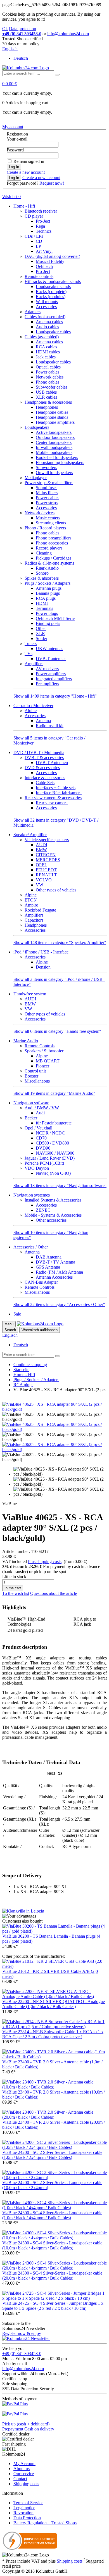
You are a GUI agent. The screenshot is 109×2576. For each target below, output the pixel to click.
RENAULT (46, 875)
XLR (40, 633)
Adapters (33, 312)
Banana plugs (48, 593)
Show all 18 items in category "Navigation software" (60, 1185)
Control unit (35, 1071)
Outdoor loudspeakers (55, 437)
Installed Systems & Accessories (53, 1200)
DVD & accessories (42, 768)
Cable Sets (45, 783)
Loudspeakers (37, 427)
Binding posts (48, 623)
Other (41, 628)
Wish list (11, 197)
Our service (24, 2474)
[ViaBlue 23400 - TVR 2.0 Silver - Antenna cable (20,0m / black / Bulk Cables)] (54, 2117)
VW (40, 885)
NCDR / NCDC (50, 1133)
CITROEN (46, 855)
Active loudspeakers (54, 432)
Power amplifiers (51, 674)
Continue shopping (30, 1365)
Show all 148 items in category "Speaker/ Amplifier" (60, 942)
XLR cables (46, 397)
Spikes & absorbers (42, 578)
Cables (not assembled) (45, 317)
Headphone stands (52, 417)
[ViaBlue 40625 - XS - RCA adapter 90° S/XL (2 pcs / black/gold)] (54, 1409)
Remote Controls (40, 1046)
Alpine (31, 711)
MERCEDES (48, 860)
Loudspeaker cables (53, 332)
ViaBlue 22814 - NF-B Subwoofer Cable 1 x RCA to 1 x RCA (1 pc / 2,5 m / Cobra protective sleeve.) (53, 2034)
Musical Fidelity (50, 261)
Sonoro (42, 573)
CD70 (41, 1138)
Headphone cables (52, 412)
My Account (24, 2464)
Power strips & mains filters (49, 483)
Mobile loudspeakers (54, 452)
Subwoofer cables (52, 387)
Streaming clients (51, 523)
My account (13, 127)
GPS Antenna (48, 1267)
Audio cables (47, 327)
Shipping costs (26, 2484)
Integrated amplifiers (54, 679)
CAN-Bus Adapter (41, 1282)
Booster (31, 1076)
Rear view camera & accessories (53, 798)
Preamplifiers (47, 684)
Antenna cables (49, 322)
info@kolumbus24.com (23, 2369)
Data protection (22, 29)
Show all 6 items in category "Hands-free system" (57, 1031)
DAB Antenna (49, 1257)
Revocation (23, 2513)
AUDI (42, 845)
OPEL (42, 865)
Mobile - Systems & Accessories (53, 1215)
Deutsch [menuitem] (21, 58)
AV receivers (47, 669)
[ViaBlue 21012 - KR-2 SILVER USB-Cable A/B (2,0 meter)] (54, 1966)
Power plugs (47, 613)
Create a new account (26, 172)
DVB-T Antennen (52, 763)
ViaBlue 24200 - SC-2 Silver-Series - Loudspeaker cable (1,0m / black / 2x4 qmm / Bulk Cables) (52, 2155)
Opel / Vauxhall (38, 1128)
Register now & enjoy (22, 2333)
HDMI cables (48, 352)
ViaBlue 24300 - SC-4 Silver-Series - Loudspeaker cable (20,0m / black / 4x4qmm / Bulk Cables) (52, 2276)
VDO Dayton (37, 1168)
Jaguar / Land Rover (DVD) (50, 1158)
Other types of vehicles (56, 890)
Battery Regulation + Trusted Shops (45, 2523)
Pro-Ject (43, 221)
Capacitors (34, 920)
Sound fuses (47, 488)
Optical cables (48, 367)
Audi (40, 1113)
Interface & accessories (45, 778)
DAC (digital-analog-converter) (52, 256)
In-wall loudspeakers (54, 447)
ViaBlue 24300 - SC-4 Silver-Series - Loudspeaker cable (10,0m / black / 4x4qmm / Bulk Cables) (52, 2245)
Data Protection (27, 2518)
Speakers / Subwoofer (44, 1051)
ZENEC (43, 1210)
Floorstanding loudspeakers (60, 462)
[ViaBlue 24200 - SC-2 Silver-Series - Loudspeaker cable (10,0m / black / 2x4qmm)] (54, 2177)
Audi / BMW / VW (42, 1108)
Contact (20, 2479)
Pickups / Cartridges (54, 558)
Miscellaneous (37, 1081)
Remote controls (39, 276)
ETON (31, 900)
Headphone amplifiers (55, 422)
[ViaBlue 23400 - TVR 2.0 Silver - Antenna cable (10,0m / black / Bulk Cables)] (54, 2087)
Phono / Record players (45, 528)
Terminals (44, 608)
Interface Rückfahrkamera (59, 793)
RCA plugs (46, 598)
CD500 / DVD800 (52, 1143)
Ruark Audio (47, 568)
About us (22, 2469)
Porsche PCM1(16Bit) (44, 1163)
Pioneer (42, 1066)
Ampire (31, 905)
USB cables (46, 392)
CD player (34, 216)
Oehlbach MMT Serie (55, 618)
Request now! (52, 183)
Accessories (46, 307)
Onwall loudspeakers (54, 473)
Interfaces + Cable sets (56, 788)
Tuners (31, 644)
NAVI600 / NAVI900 (55, 1153)
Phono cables (48, 382)
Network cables (50, 377)
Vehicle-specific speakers (47, 840)
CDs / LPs (34, 236)
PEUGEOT (46, 870)
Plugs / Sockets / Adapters (48, 583)
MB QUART (48, 1061)
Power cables (48, 372)
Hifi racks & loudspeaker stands (53, 281)
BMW (41, 850)
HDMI (42, 603)
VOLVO (44, 880)
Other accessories (51, 1220)
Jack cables (46, 357)
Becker (31, 1118)
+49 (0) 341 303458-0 (22, 2353)
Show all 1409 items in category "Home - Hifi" (55, 696)
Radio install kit (50, 726)
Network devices (40, 513)
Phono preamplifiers (54, 538)
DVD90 (43, 1148)
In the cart (13, 1588)
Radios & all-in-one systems (49, 563)
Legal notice (24, 2508)
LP (38, 246)
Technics (44, 231)
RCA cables (46, 347)
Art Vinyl (44, 251)
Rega (40, 226)
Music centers (48, 518)
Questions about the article (54, 1593)
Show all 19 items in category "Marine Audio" (54, 1093)
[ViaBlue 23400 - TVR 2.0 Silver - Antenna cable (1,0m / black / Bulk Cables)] (54, 2057)
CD (39, 241)
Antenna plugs (49, 588)
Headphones (47, 407)
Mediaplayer (36, 478)
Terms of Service (28, 2503)
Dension (43, 967)
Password (15, 150)
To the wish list (16, 1593)
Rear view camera (52, 803)
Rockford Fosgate (40, 910)
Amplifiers (34, 664)
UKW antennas (49, 649)
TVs (29, 654)
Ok (5, 29)
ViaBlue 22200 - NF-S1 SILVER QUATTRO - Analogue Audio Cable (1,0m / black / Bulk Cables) (54, 2004)
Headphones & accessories (48, 402)
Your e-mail (17, 139)
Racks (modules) (51, 297)
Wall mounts (47, 302)
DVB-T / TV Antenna (55, 1262)
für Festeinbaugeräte (54, 1123)
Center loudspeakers (54, 442)
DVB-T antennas (51, 659)
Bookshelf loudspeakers (57, 457)
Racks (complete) (51, 292)
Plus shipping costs (45, 1561)
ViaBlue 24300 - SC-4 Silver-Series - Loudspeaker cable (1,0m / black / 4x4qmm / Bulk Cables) (52, 2215)
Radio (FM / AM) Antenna (59, 1272)
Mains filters (47, 493)
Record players (49, 548)
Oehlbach (44, 266)
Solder (42, 638)
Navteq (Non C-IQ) (53, 1173)
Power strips (47, 503)
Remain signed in (29, 161)
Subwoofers (46, 468)
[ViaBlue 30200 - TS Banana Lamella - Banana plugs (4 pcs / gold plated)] (54, 1931)
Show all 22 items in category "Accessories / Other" (59, 1304)
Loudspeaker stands (53, 286)
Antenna (43, 721)
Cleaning (44, 553)
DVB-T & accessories (44, 757)
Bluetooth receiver (41, 211)
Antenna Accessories (54, 1277)
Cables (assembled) (42, 337)
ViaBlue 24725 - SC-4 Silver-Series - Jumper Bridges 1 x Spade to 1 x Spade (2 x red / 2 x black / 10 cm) (53, 2306)
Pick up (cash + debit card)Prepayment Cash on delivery (28, 2426)
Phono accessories (52, 543)
